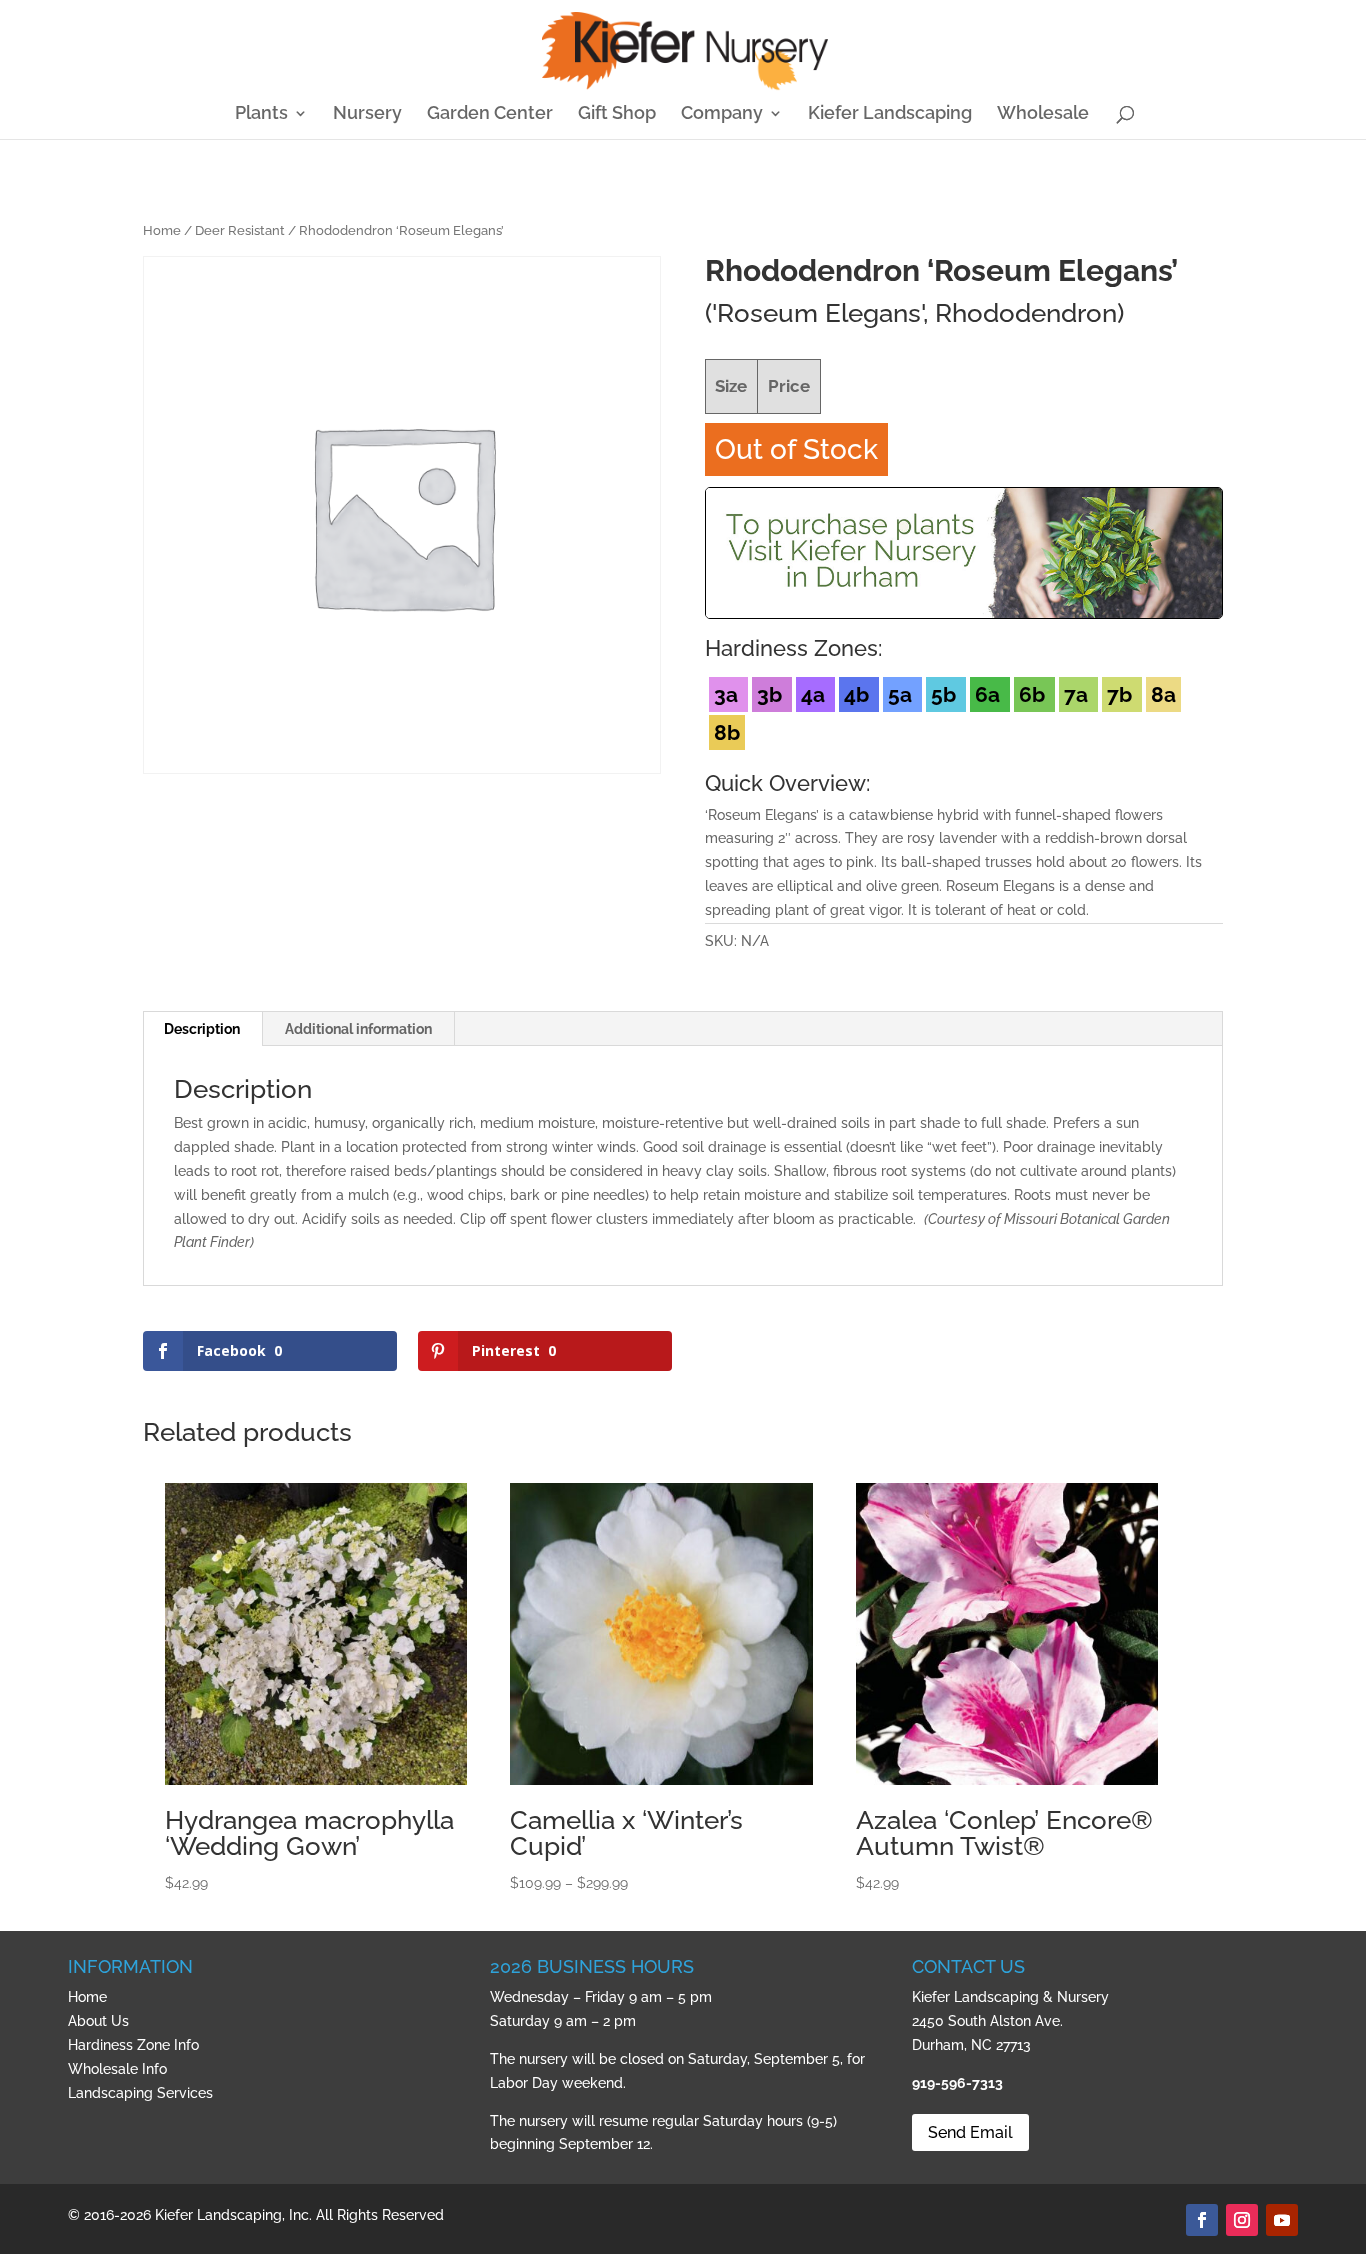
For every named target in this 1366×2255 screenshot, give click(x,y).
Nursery (367, 114)
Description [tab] (202, 1029)
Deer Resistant (240, 230)
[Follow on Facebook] (1202, 2220)
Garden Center (490, 114)
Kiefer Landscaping (890, 114)
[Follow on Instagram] (1242, 2220)
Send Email (970, 2132)
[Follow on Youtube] (1282, 2220)
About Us (98, 2021)
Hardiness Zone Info (133, 2045)
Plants (261, 114)
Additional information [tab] (358, 1029)
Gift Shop (617, 114)
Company (722, 114)
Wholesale (1043, 114)
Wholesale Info (117, 2069)
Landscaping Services (140, 2093)
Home (162, 230)
